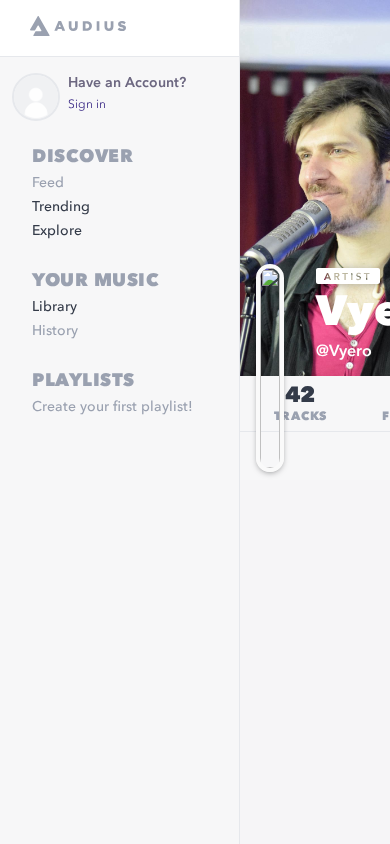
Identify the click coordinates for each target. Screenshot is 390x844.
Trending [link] (61, 207)
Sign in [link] (87, 105)
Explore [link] (57, 231)
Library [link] (54, 307)
